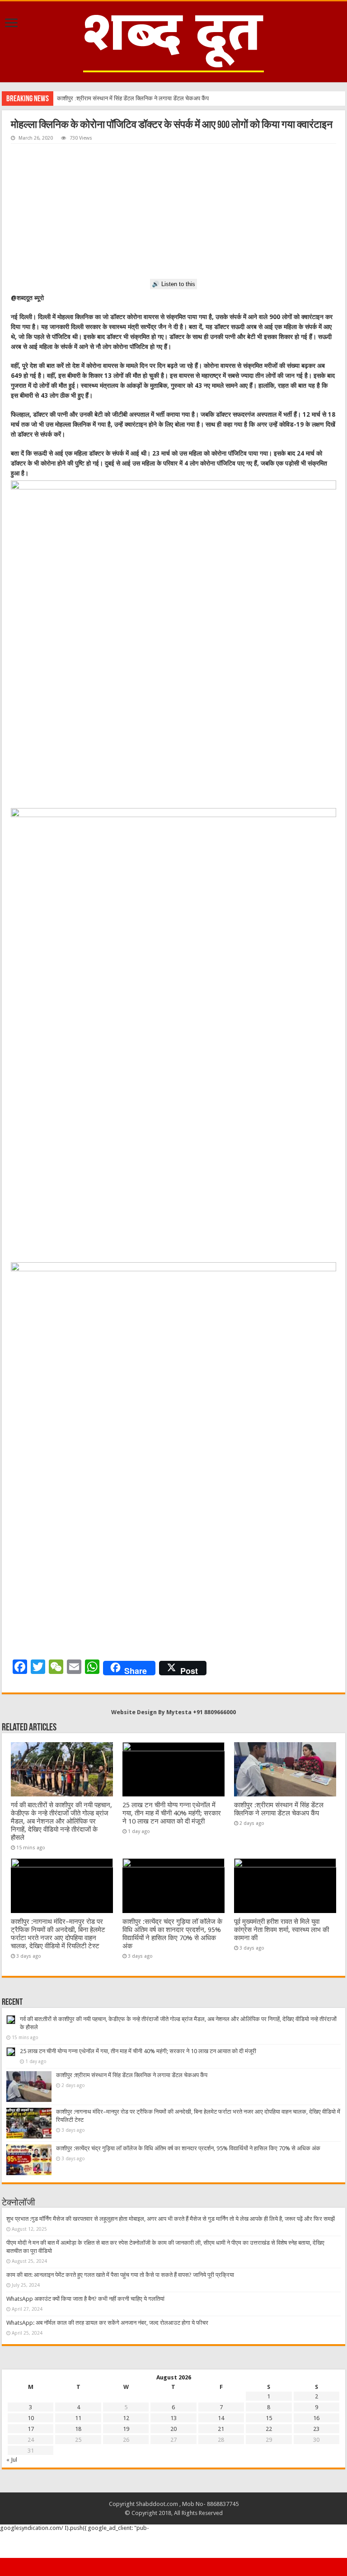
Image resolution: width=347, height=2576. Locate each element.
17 (31, 2429)
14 (221, 2418)
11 (78, 2418)
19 (126, 2429)
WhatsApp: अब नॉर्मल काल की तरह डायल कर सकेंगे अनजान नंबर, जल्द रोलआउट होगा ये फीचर (107, 2323)
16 (316, 2418)
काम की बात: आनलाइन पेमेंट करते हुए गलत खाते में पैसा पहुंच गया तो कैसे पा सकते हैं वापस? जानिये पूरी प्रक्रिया (120, 2275)
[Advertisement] (173, 212)
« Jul (12, 2460)
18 (78, 2429)
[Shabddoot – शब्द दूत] (173, 40)
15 (269, 2418)
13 (173, 2418)
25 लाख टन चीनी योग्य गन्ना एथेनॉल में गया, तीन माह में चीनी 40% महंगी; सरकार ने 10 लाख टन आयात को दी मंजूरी (172, 1813)
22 (269, 2429)
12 (126, 2418)
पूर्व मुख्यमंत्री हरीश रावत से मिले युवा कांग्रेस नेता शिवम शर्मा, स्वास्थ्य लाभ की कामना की (281, 1930)
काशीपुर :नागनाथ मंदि (79, 98)
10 (31, 2418)
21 (221, 2429)
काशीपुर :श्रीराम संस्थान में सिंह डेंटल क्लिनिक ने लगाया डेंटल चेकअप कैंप (279, 1809)
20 (173, 2429)
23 (316, 2429)
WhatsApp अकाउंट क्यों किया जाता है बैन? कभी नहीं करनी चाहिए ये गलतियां (85, 2299)
